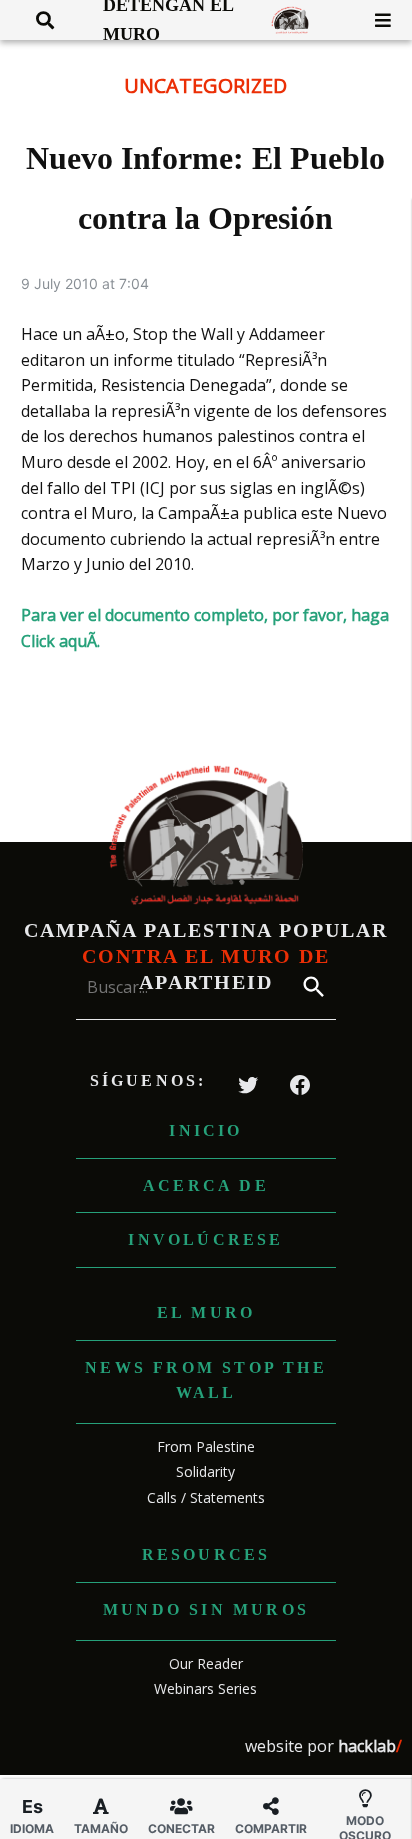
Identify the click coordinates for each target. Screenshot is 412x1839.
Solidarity (205, 1471)
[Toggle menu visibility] (375, 20)
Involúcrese (205, 1239)
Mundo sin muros (206, 1609)
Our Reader (206, 1663)
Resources (206, 1554)
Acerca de (206, 1185)
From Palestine (206, 1446)
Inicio (205, 1130)
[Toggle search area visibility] (37, 20)
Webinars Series (205, 1688)
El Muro (206, 1312)
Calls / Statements (206, 1497)
